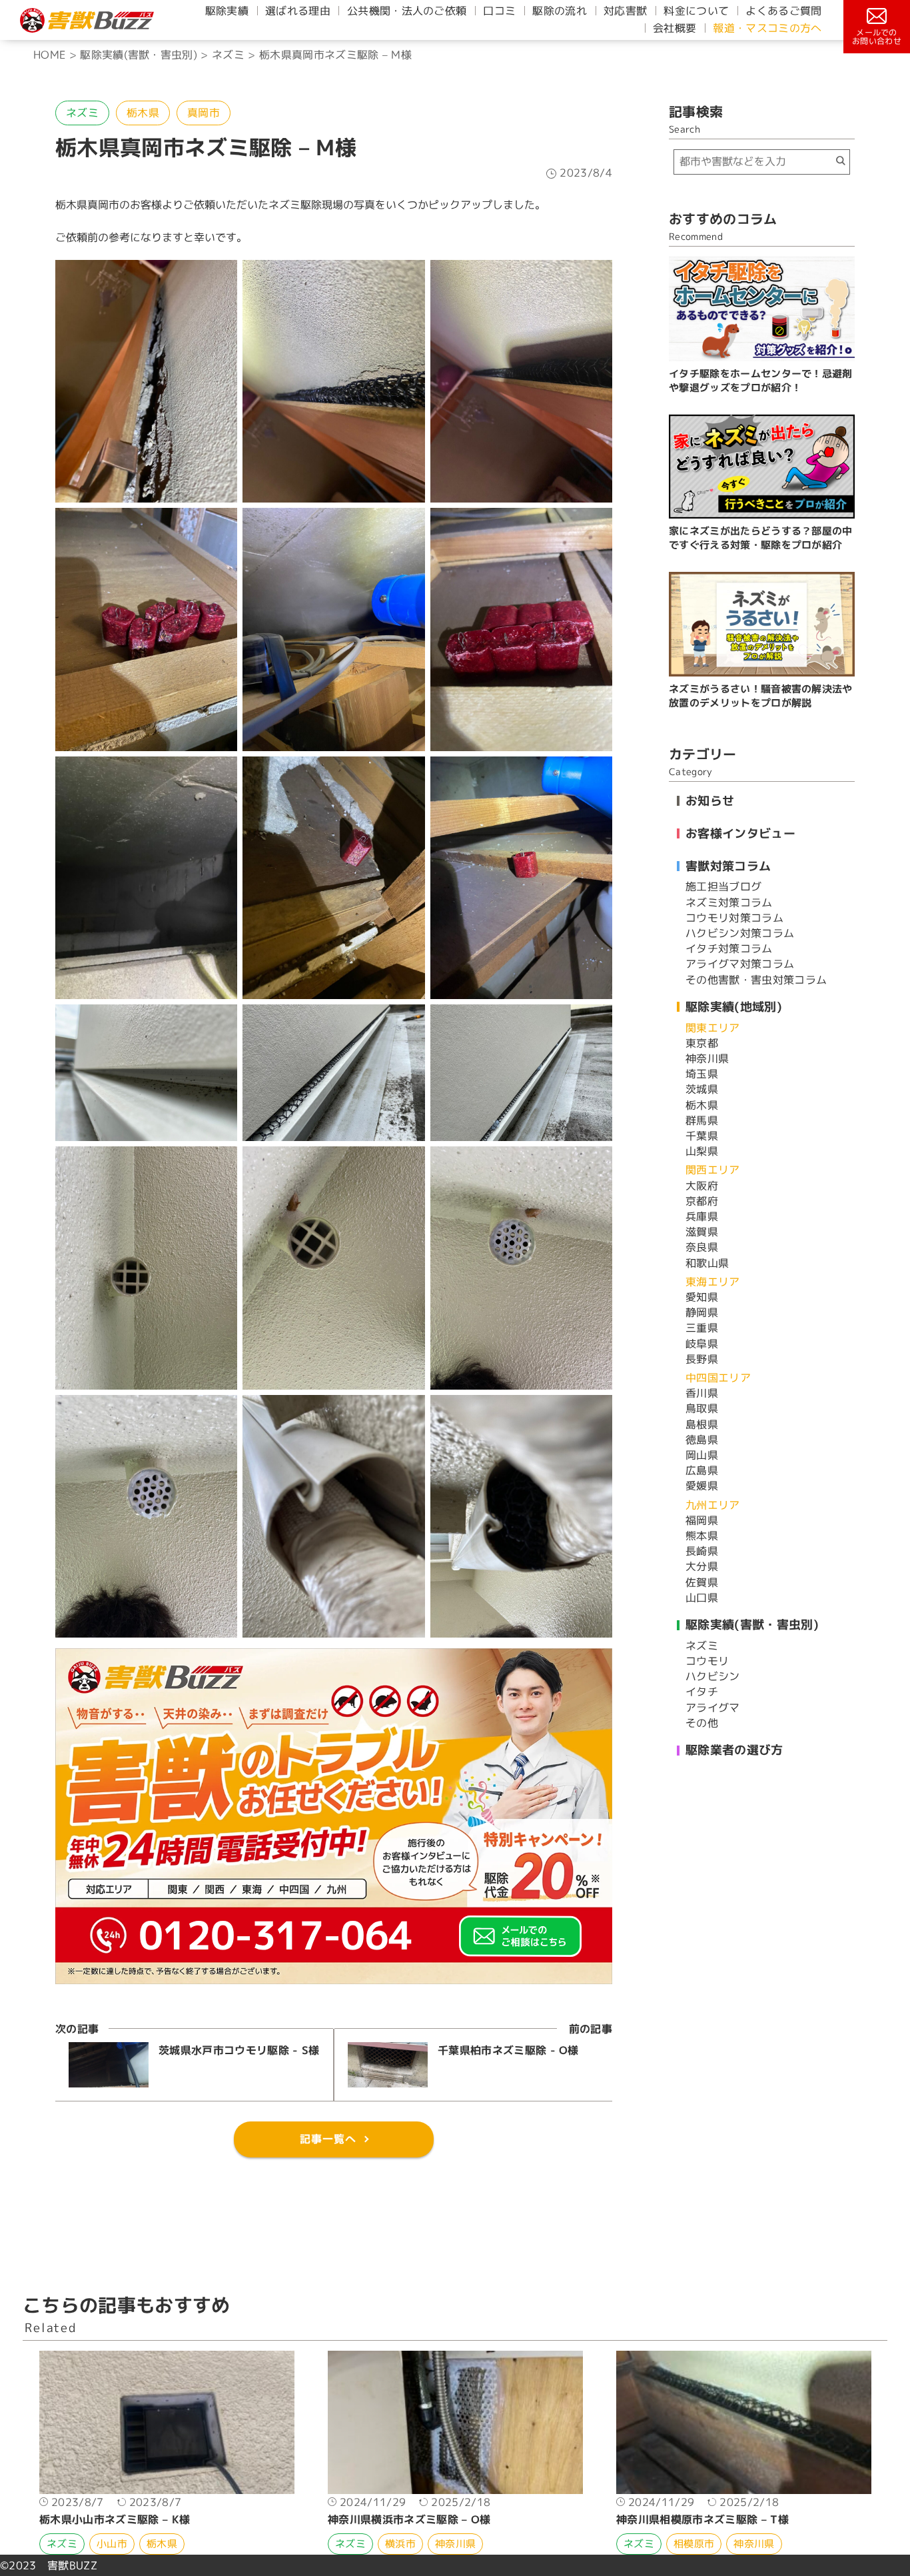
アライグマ (713, 1708)
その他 (702, 1723)
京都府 (702, 1201)
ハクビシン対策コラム (740, 933)
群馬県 (702, 1120)
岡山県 (702, 1455)
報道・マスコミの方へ (767, 28)
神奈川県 (707, 1058)
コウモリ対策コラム (734, 918)
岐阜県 (702, 1344)
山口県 (702, 1598)
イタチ (702, 1692)
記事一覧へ (328, 2139)
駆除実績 (227, 11)
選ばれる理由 (298, 11)
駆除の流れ (560, 11)
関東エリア (713, 1028)
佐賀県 (702, 1582)
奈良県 (702, 1247)
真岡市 (204, 113)
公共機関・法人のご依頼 (407, 11)
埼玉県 (702, 1074)
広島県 (702, 1470)
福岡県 (702, 1520)
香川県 (702, 1393)
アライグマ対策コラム (740, 964)
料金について (696, 11)
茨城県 (702, 1089)
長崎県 (702, 1551)
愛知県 (702, 1297)
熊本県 (702, 1536)
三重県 (702, 1328)
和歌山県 (707, 1263)
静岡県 (702, 1312)
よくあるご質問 (783, 11)
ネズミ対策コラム (729, 902)
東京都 (702, 1043)
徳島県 (702, 1440)
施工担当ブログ (723, 886)
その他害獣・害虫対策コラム (756, 980)
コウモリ (707, 1661)
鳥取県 (702, 1408)
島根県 (702, 1424)
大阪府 (702, 1186)
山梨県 (702, 1151)
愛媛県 (702, 1486)
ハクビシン (713, 1676)
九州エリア (713, 1505)
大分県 (702, 1566)
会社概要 (675, 28)
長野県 (702, 1359)
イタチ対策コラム (729, 948)
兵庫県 (702, 1216)
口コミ (499, 11)
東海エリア (713, 1282)
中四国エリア (718, 1378)
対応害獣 (625, 11)
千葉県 (702, 1136)
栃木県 (143, 113)
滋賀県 (702, 1232)
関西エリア (713, 1170)
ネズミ (82, 113)
